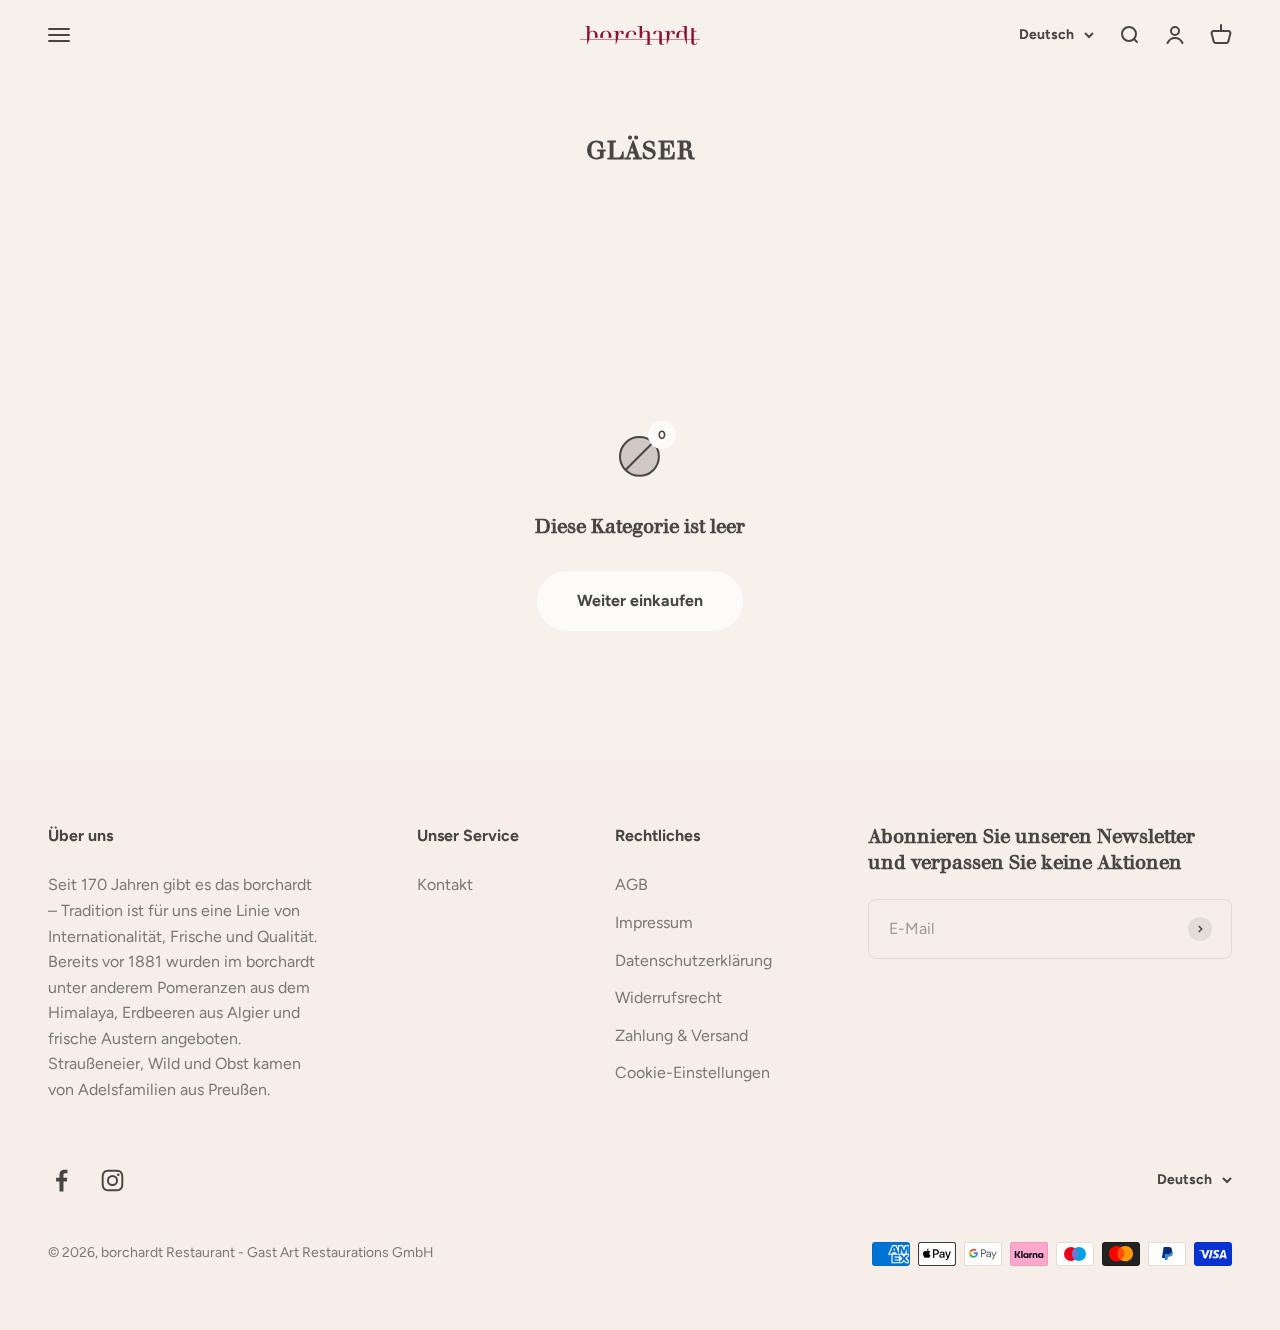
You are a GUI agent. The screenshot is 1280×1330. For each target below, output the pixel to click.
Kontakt (445, 884)
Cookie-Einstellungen (692, 1072)
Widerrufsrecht (668, 997)
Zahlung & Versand (681, 1035)
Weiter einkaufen (640, 600)
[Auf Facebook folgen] (61, 1180)
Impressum (654, 922)
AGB (631, 884)
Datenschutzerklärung (693, 960)
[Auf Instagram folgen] (112, 1180)
